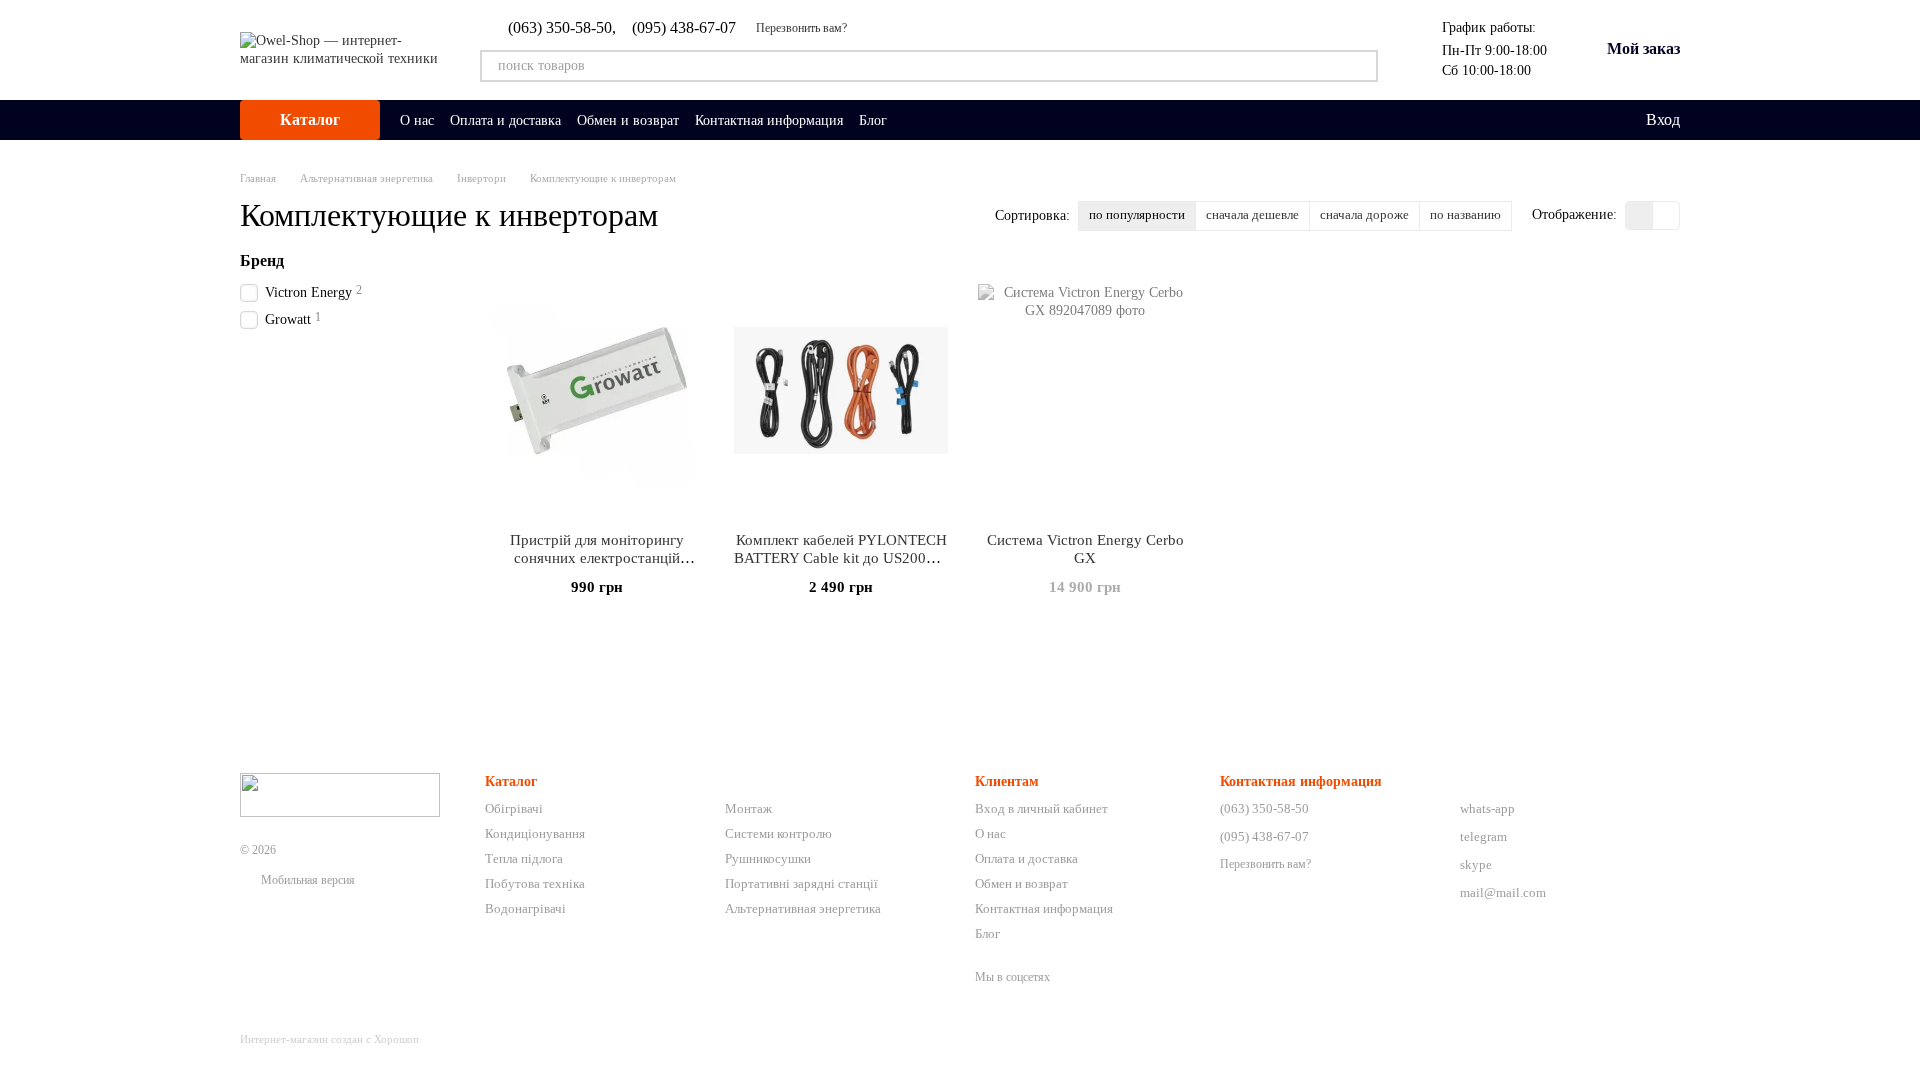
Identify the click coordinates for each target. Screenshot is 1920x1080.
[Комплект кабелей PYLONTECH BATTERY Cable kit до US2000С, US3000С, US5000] (841, 391)
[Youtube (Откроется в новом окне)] (987, 120)
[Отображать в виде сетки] (1639, 215)
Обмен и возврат (628, 120)
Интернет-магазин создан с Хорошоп (329, 1039)
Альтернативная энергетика (803, 908)
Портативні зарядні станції (801, 883)
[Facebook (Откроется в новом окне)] (963, 120)
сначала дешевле (1252, 214)
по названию (1465, 214)
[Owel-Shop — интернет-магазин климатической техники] (340, 794)
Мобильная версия (306, 880)
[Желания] (1588, 120)
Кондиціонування (535, 833)
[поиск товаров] (1362, 66)
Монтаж (748, 808)
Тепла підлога (524, 858)
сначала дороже (1364, 214)
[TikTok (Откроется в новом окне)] (939, 120)
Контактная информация (769, 120)
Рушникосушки (768, 858)
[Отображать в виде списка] (1666, 215)
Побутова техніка (535, 883)
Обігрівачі (514, 808)
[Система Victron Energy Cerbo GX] (1085, 391)
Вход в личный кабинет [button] (1041, 808)
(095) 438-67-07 (684, 28)
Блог (873, 120)
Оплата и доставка (505, 120)
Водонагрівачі (525, 908)
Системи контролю (778, 833)
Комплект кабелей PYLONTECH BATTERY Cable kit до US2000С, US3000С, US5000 (841, 558)
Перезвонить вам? (801, 28)
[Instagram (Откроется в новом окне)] (915, 120)
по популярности (1137, 214)
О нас (417, 120)
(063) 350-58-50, (562, 28)
